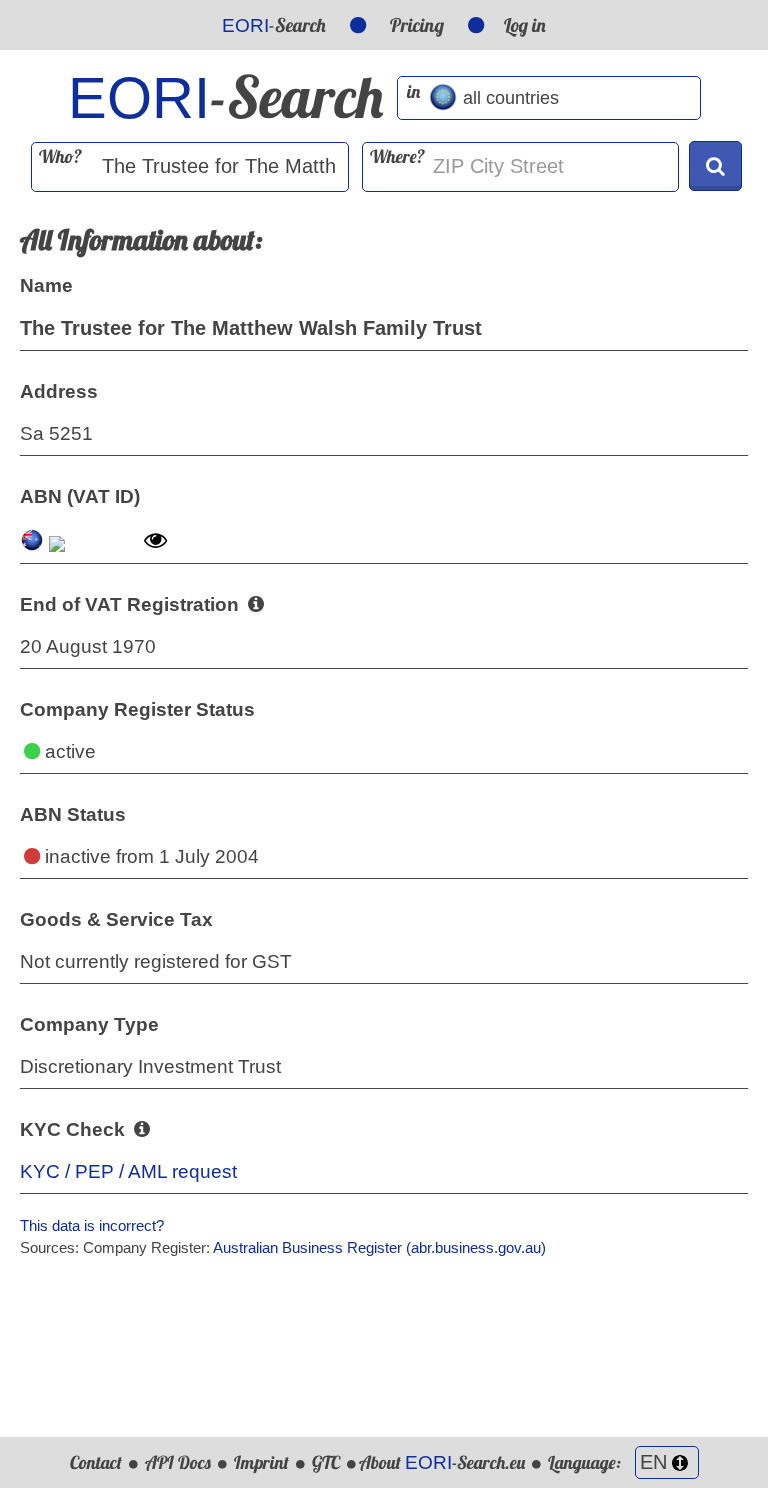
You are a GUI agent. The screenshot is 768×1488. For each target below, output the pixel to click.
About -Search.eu (442, 1462)
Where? (397, 156)
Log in (525, 25)
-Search (274, 25)
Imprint (261, 1462)
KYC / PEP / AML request (128, 1171)
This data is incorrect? (92, 1225)
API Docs (178, 1462)
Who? (60, 156)
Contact (96, 1462)
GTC (326, 1462)
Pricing (417, 25)
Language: (586, 1462)
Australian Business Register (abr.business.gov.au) (379, 1247)
